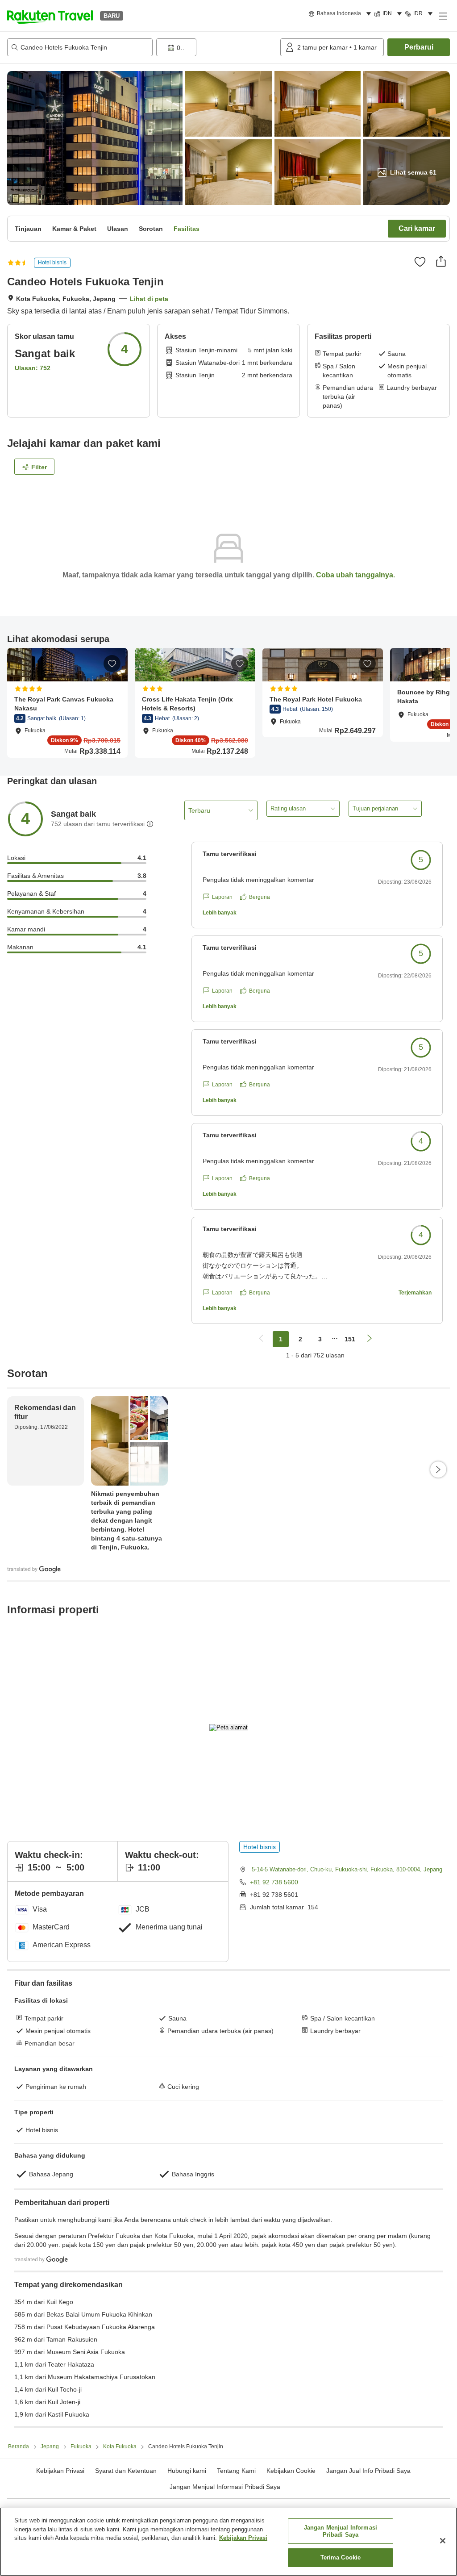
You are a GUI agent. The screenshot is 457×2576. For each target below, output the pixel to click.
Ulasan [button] (118, 229)
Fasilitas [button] (187, 229)
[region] (228, 2542)
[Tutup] (443, 2541)
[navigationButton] (261, 1339)
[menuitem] (341, 14)
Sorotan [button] (151, 229)
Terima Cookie (341, 2557)
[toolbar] (216, 47)
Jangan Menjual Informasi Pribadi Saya (225, 2487)
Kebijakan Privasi (243, 2538)
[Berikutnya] (438, 1470)
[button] (50, 16)
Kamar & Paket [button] (74, 229)
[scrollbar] (228, 703)
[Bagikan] (441, 261)
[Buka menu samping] (443, 16)
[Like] (420, 262)
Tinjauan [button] (28, 229)
